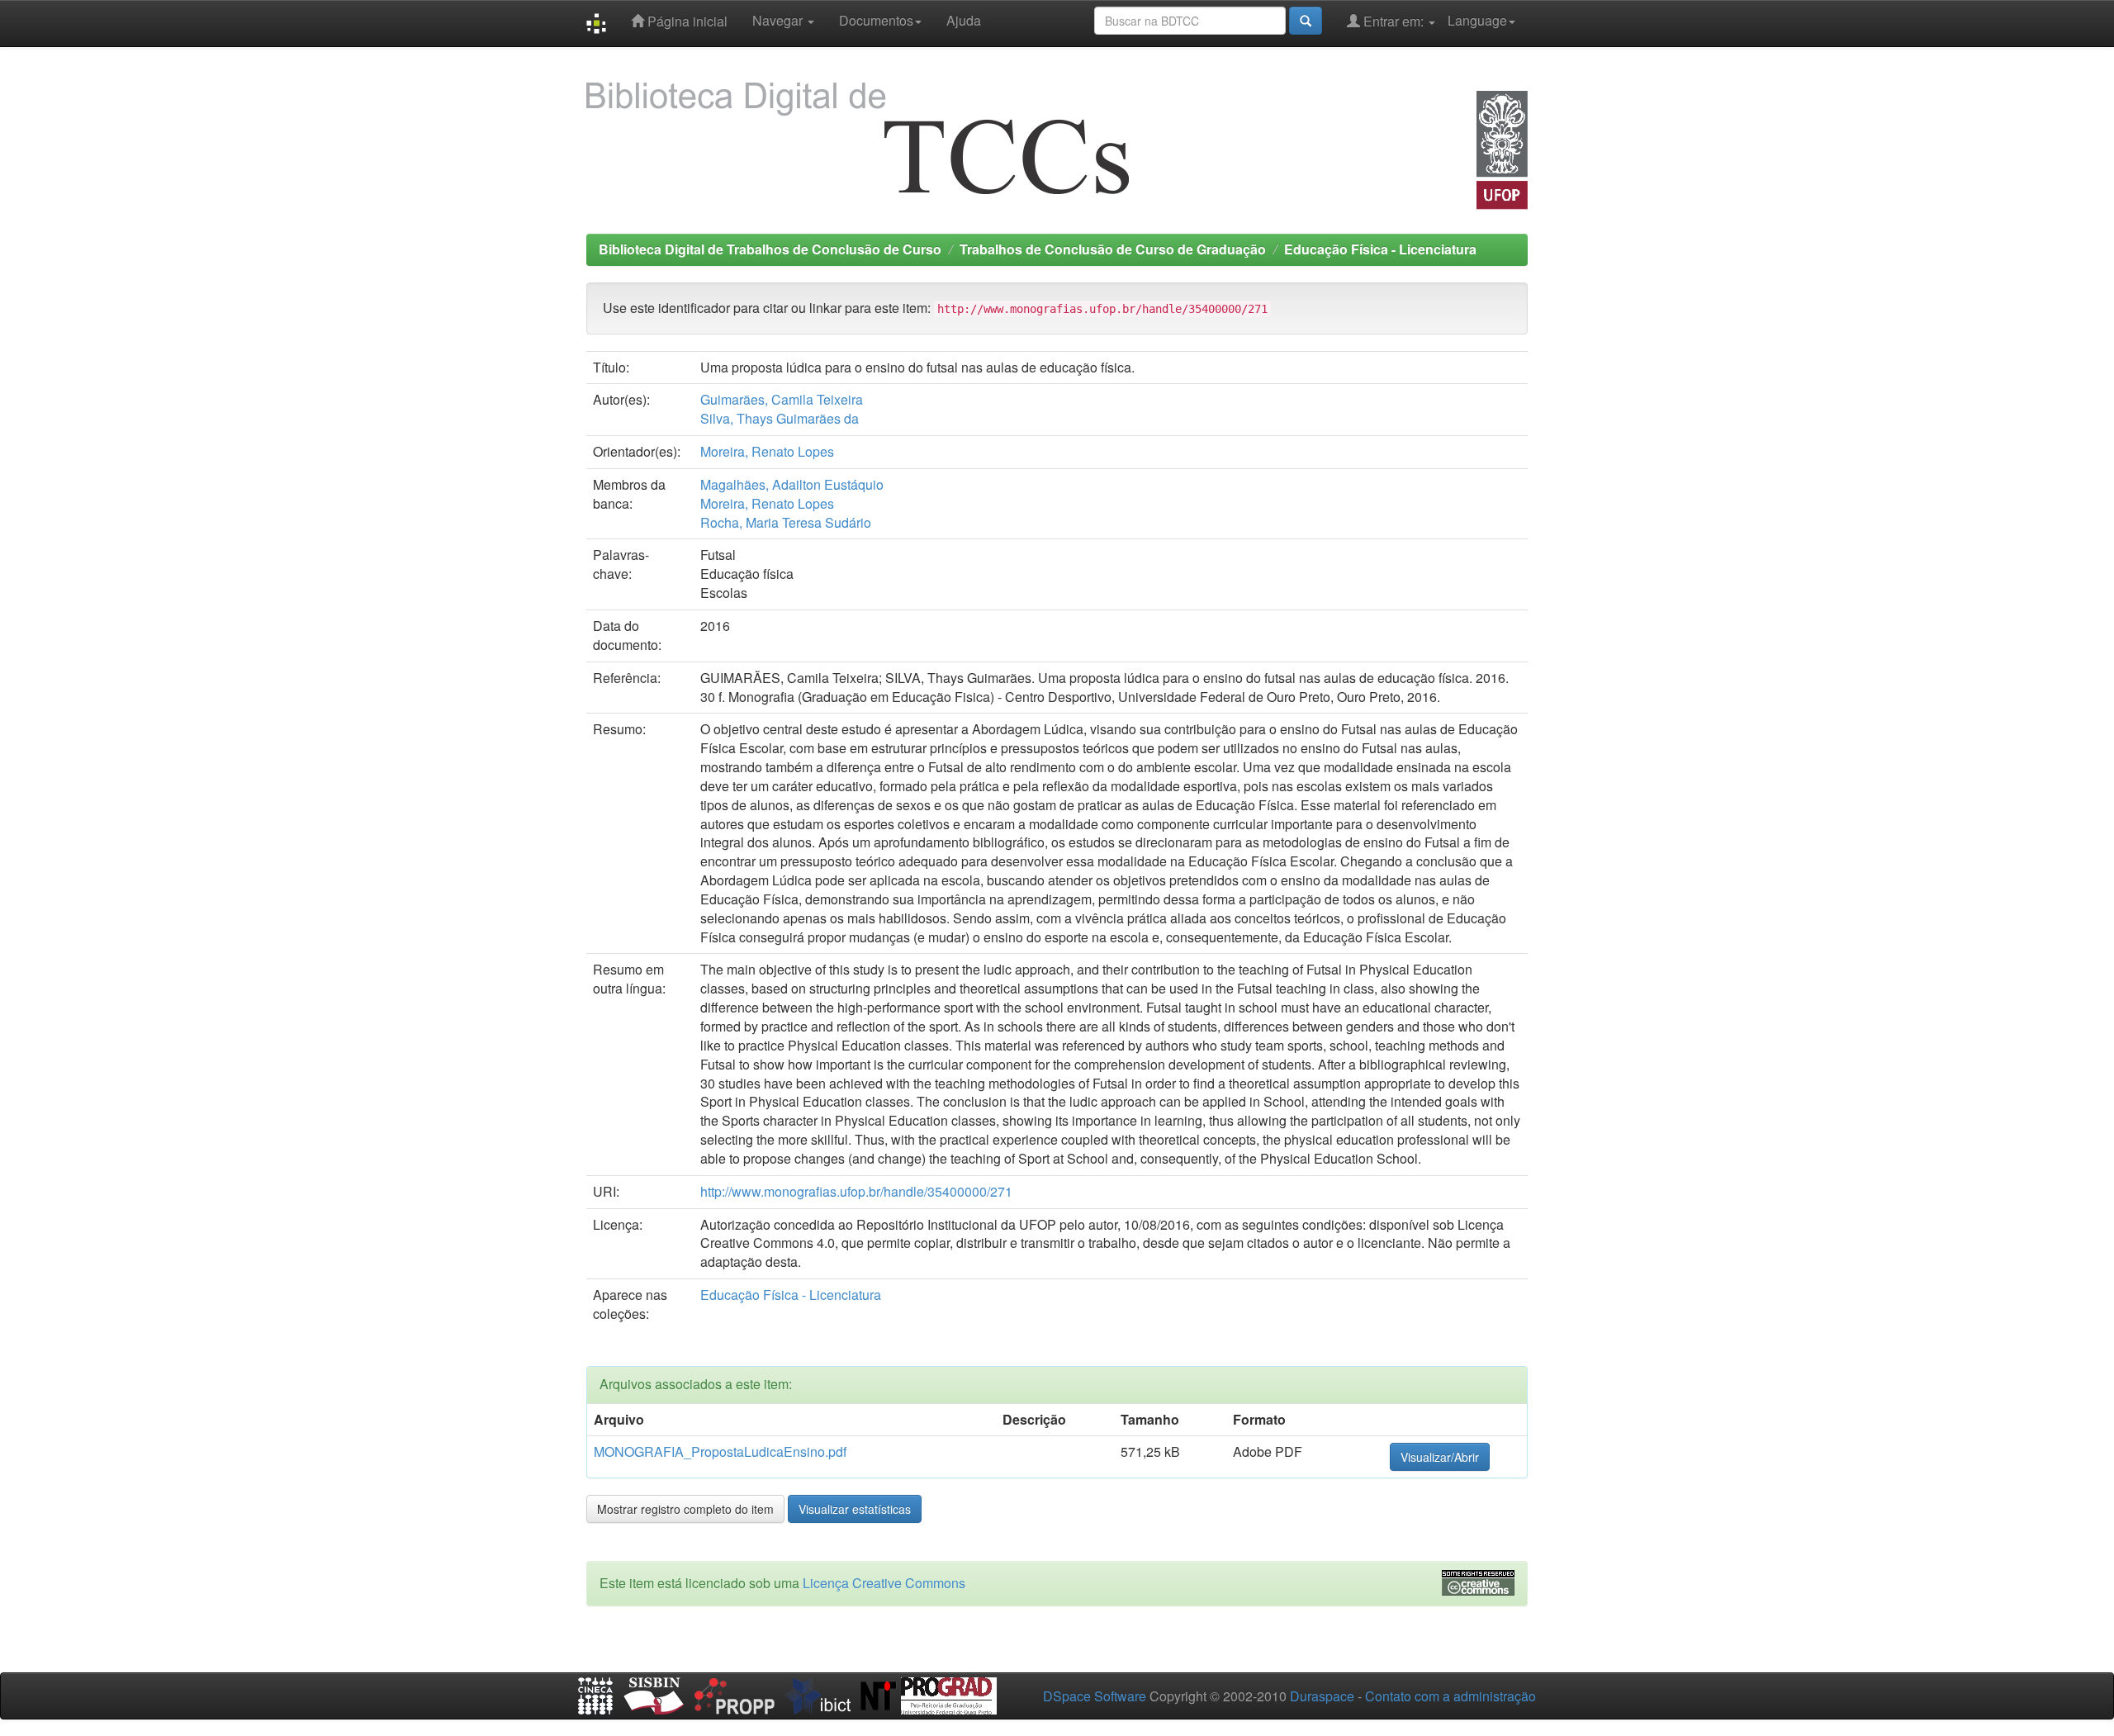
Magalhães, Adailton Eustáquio (792, 484)
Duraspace (1322, 1696)
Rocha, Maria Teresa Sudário (786, 522)
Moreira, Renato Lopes (767, 451)
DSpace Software (1095, 1696)
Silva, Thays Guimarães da (780, 418)
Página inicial (686, 21)
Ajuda (964, 20)
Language (1477, 20)
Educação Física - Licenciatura (1380, 249)
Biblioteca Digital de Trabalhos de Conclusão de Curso (770, 249)
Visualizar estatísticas (855, 1509)
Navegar (779, 20)
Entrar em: (1394, 21)
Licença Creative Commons (884, 1583)
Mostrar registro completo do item (685, 1509)
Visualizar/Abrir (1440, 1457)
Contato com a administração (1450, 1696)
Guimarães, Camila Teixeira (782, 399)
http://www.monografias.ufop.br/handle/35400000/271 (856, 1191)
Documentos (876, 20)
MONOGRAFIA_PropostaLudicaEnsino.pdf (720, 1451)
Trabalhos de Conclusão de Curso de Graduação (1113, 249)
